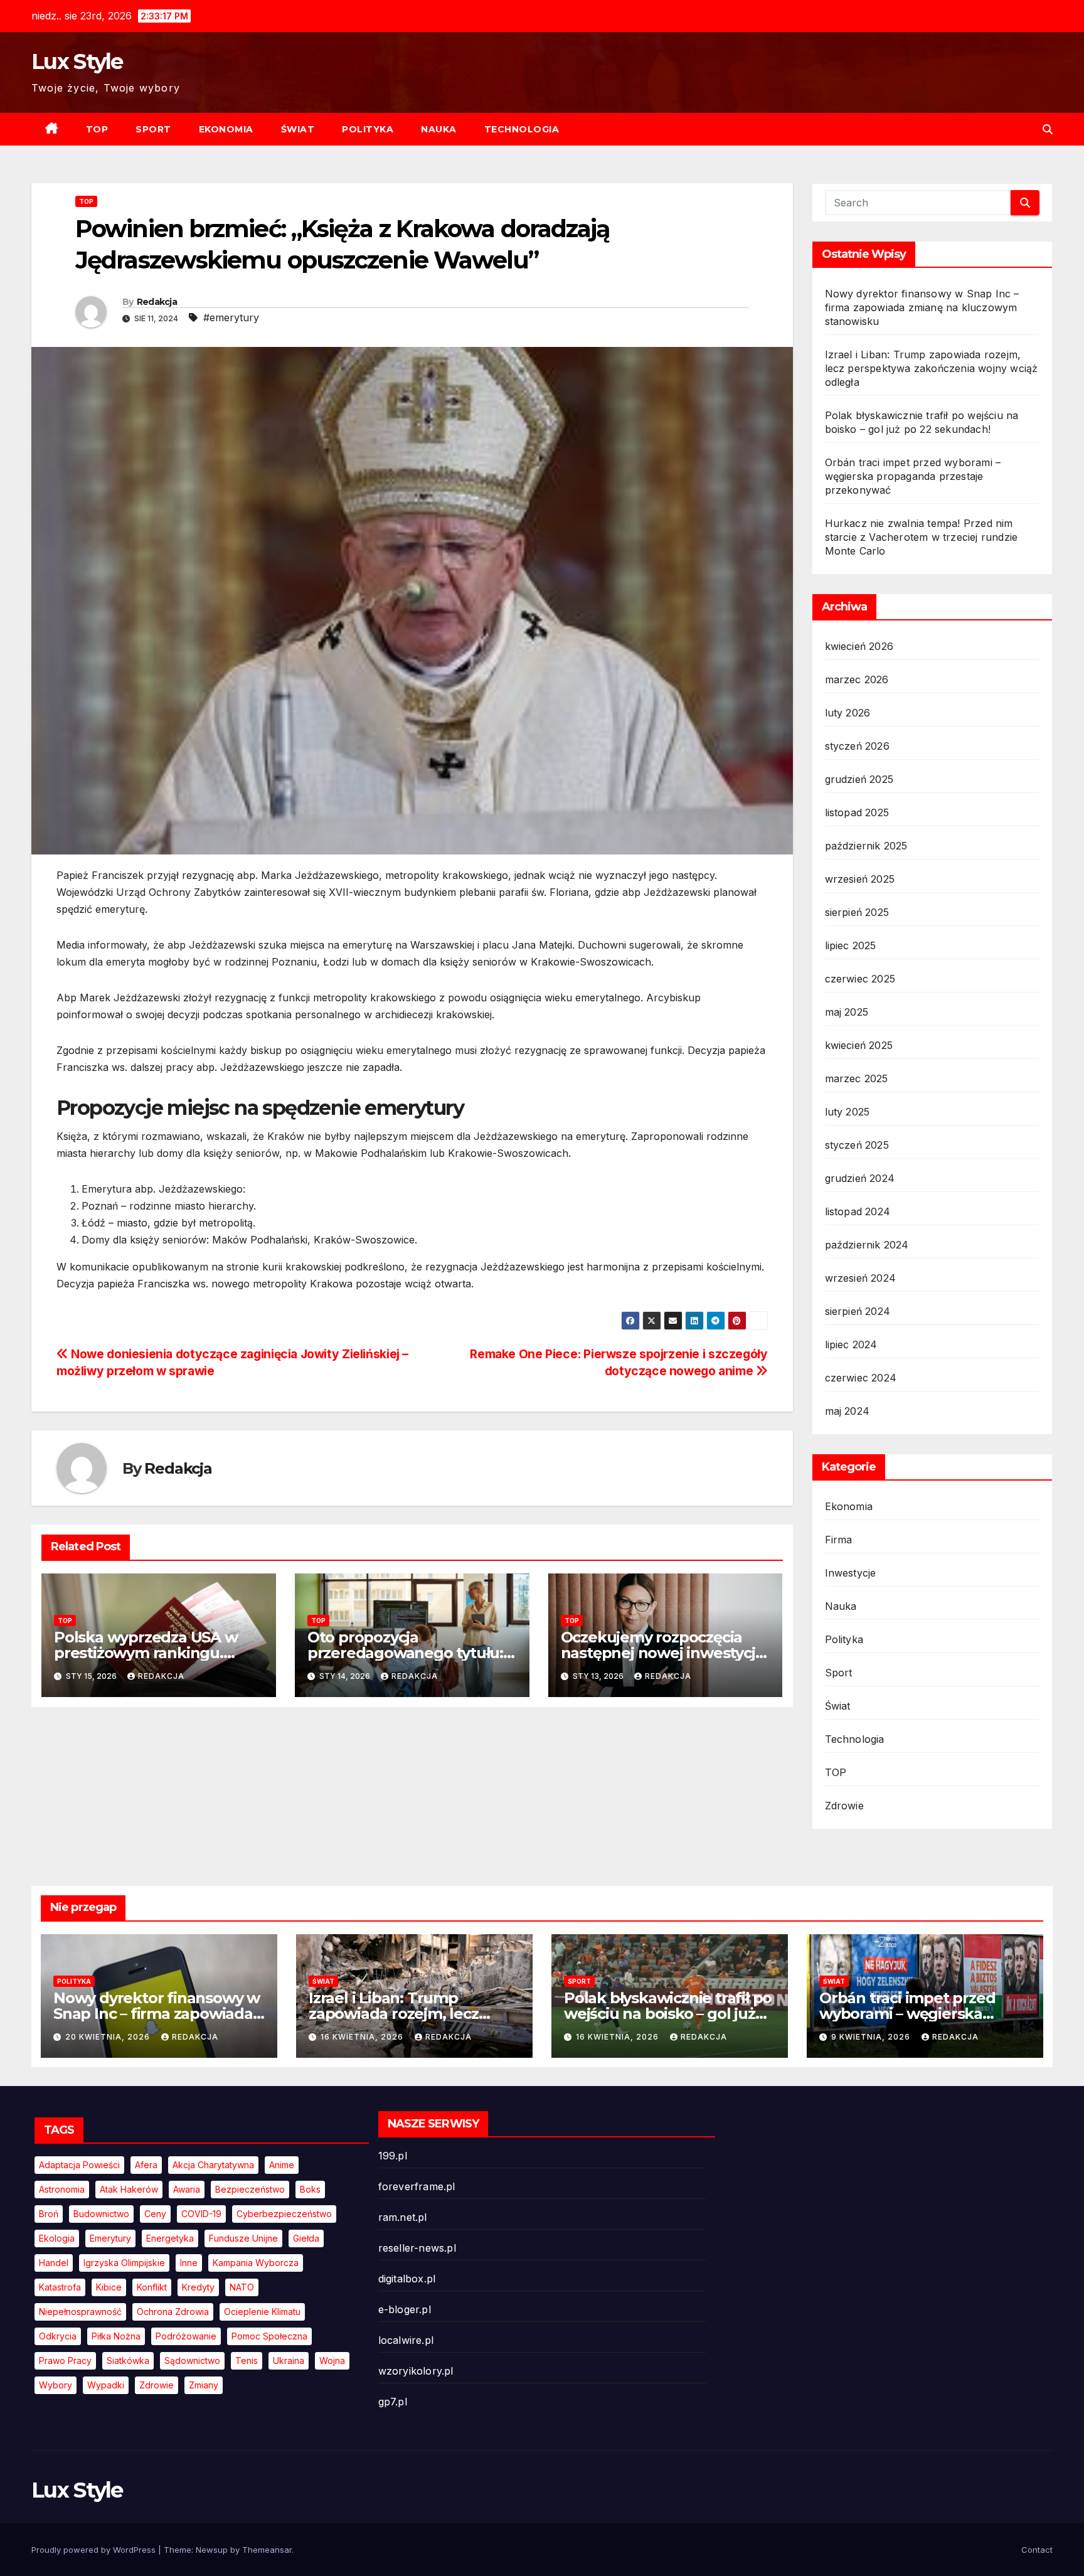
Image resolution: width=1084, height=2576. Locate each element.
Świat (298, 129)
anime (282, 2165)
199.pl (393, 2156)
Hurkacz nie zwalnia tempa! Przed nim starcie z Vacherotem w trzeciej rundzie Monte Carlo (922, 537)
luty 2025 (848, 1112)
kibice (109, 2287)
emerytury (110, 2238)
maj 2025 (847, 1012)
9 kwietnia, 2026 (872, 2037)
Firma (839, 1540)
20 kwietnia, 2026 (109, 2037)
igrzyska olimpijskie (124, 2263)
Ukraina (289, 2360)
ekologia (57, 2238)
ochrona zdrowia (173, 2312)
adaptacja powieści (79, 2165)
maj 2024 (848, 1411)
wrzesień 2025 (860, 879)
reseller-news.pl (417, 2248)
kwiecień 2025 (859, 1045)
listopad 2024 (858, 1211)
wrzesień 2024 (861, 1278)
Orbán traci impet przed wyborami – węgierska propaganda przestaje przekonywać (913, 476)
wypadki (106, 2385)
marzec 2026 (857, 679)
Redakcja (157, 302)
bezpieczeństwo (250, 2189)
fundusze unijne (243, 2238)
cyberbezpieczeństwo (284, 2214)
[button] (1048, 129)
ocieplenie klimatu (262, 2312)
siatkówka (128, 2360)
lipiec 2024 (851, 1344)
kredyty (198, 2287)
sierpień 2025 (857, 912)
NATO (242, 2287)
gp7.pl (393, 2402)
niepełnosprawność (80, 2312)
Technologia (522, 129)
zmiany (204, 2385)
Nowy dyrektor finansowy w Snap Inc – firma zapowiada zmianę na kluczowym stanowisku (922, 307)
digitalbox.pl (407, 2279)
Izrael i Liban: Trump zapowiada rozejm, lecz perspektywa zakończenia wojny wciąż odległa (932, 368)
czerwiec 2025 (860, 979)
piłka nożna (116, 2336)
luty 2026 (848, 713)
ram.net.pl (403, 2217)
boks (310, 2189)
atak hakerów (129, 2189)
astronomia (62, 2189)
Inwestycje (851, 1573)
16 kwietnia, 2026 (363, 2037)
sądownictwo (192, 2360)
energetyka (170, 2238)
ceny (155, 2214)
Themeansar (267, 2550)
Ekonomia (226, 129)
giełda (306, 2238)
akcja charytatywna (213, 2165)
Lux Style (77, 61)
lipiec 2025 (851, 945)
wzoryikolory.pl (416, 2371)
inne (189, 2263)
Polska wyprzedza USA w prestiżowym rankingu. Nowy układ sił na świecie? (151, 1653)
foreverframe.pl (417, 2186)
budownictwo (101, 2214)
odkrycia (58, 2336)
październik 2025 (866, 846)
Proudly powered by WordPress (95, 2550)
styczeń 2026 (857, 746)
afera (146, 2165)
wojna (332, 2360)
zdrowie (157, 2385)
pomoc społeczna (269, 2336)
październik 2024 (867, 1245)
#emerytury (231, 317)
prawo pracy (65, 2360)
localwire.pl (406, 2340)
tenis (247, 2360)
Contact (1037, 2550)
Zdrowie (844, 1806)
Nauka (439, 129)
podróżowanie (186, 2336)
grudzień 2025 (859, 779)
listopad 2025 (857, 812)
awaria (187, 2189)
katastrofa (60, 2287)
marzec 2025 (857, 1078)
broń (49, 2214)
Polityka (368, 129)
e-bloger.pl (405, 2309)
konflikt (152, 2287)
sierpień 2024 (858, 1311)
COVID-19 (201, 2214)
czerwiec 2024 (861, 1378)
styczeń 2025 (857, 1145)
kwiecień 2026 (859, 646)
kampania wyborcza (256, 2263)
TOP (97, 129)
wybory (56, 2385)
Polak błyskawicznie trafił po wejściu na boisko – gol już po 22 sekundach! (668, 2014)
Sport (153, 129)
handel (54, 2263)
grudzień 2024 (860, 1178)
